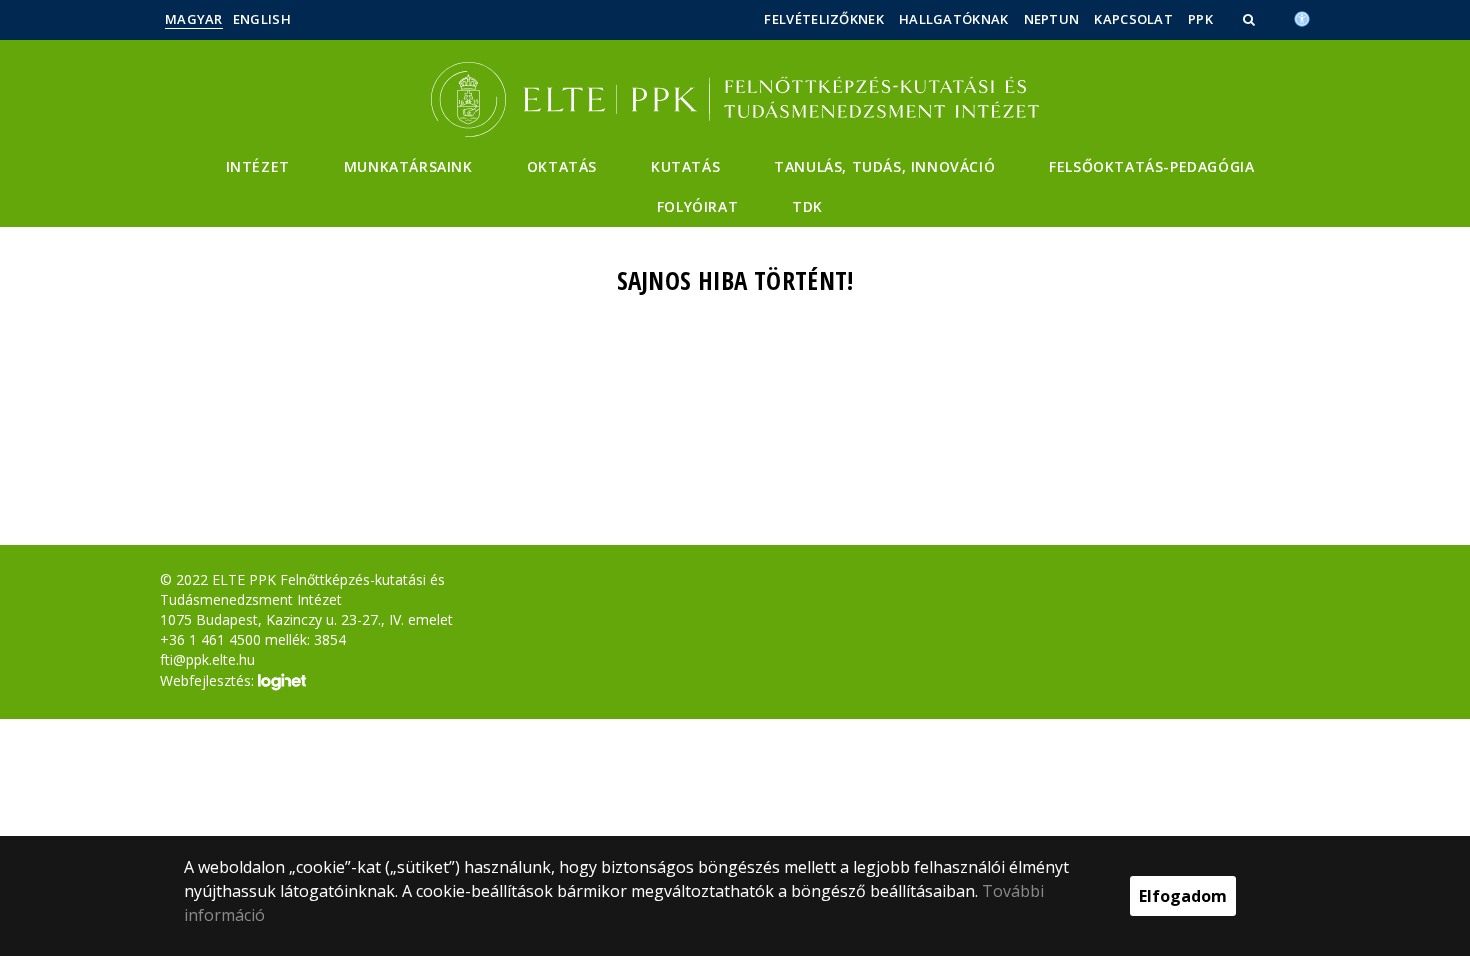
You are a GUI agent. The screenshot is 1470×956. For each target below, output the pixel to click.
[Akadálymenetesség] (1302, 17)
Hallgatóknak (954, 19)
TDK (807, 206)
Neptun (1052, 19)
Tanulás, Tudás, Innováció (884, 166)
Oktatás (562, 166)
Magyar (194, 19)
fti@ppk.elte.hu (207, 659)
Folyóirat (697, 206)
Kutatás (685, 166)
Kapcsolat (1133, 19)
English (262, 19)
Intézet (258, 166)
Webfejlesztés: (209, 679)
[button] (1251, 19)
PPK (1200, 19)
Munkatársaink (408, 166)
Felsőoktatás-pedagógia (1151, 166)
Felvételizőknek (824, 19)
